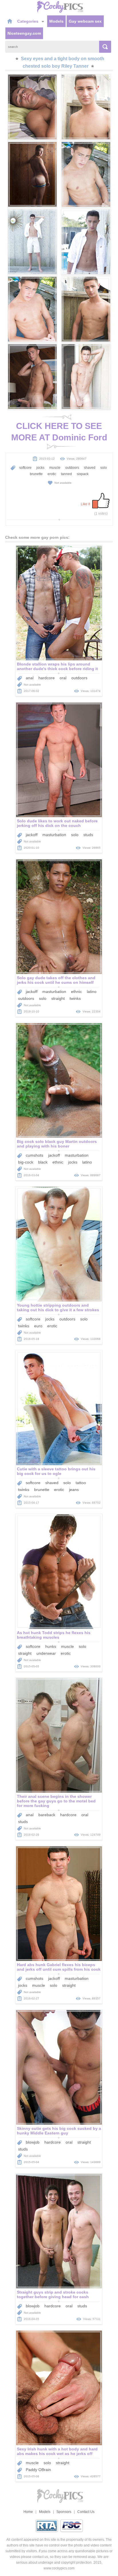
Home (28, 2512)
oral (63, 678)
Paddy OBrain (38, 2470)
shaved (90, 468)
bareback (47, 1815)
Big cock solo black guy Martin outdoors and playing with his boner (57, 1144)
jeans (74, 1490)
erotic (52, 474)
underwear (46, 1653)
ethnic (76, 992)
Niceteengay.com (24, 33)
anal (30, 678)
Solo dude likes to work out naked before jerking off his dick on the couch (57, 823)
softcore (25, 468)
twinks (75, 998)
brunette (36, 474)
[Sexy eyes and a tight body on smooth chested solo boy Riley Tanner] (32, 107)
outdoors (72, 468)
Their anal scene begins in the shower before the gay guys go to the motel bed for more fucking (56, 1801)
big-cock (26, 1162)
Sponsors (64, 2512)
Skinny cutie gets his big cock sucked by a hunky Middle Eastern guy (59, 2131)
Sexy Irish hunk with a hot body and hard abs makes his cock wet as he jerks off (57, 2451)
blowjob (33, 2142)
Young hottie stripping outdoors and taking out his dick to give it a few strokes (58, 1307)
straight (58, 998)
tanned (66, 474)
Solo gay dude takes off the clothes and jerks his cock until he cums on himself (56, 980)
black (43, 1162)
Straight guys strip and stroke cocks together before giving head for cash (53, 2294)
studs (88, 835)
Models (56, 21)
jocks (40, 468)
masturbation (54, 835)
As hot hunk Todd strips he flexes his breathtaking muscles (54, 1635)
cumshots (35, 1155)
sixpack (83, 474)
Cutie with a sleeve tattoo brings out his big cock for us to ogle (56, 1471)
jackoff (32, 835)
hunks (51, 1646)
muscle (55, 468)
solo (104, 468)
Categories (28, 21)
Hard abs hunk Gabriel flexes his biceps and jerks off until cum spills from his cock (59, 1967)
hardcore (47, 678)
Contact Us (86, 2512)
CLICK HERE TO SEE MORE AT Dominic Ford (59, 432)
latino (92, 992)
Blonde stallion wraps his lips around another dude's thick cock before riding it (57, 666)
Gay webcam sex (85, 21)
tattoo (81, 1483)
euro (38, 1326)
